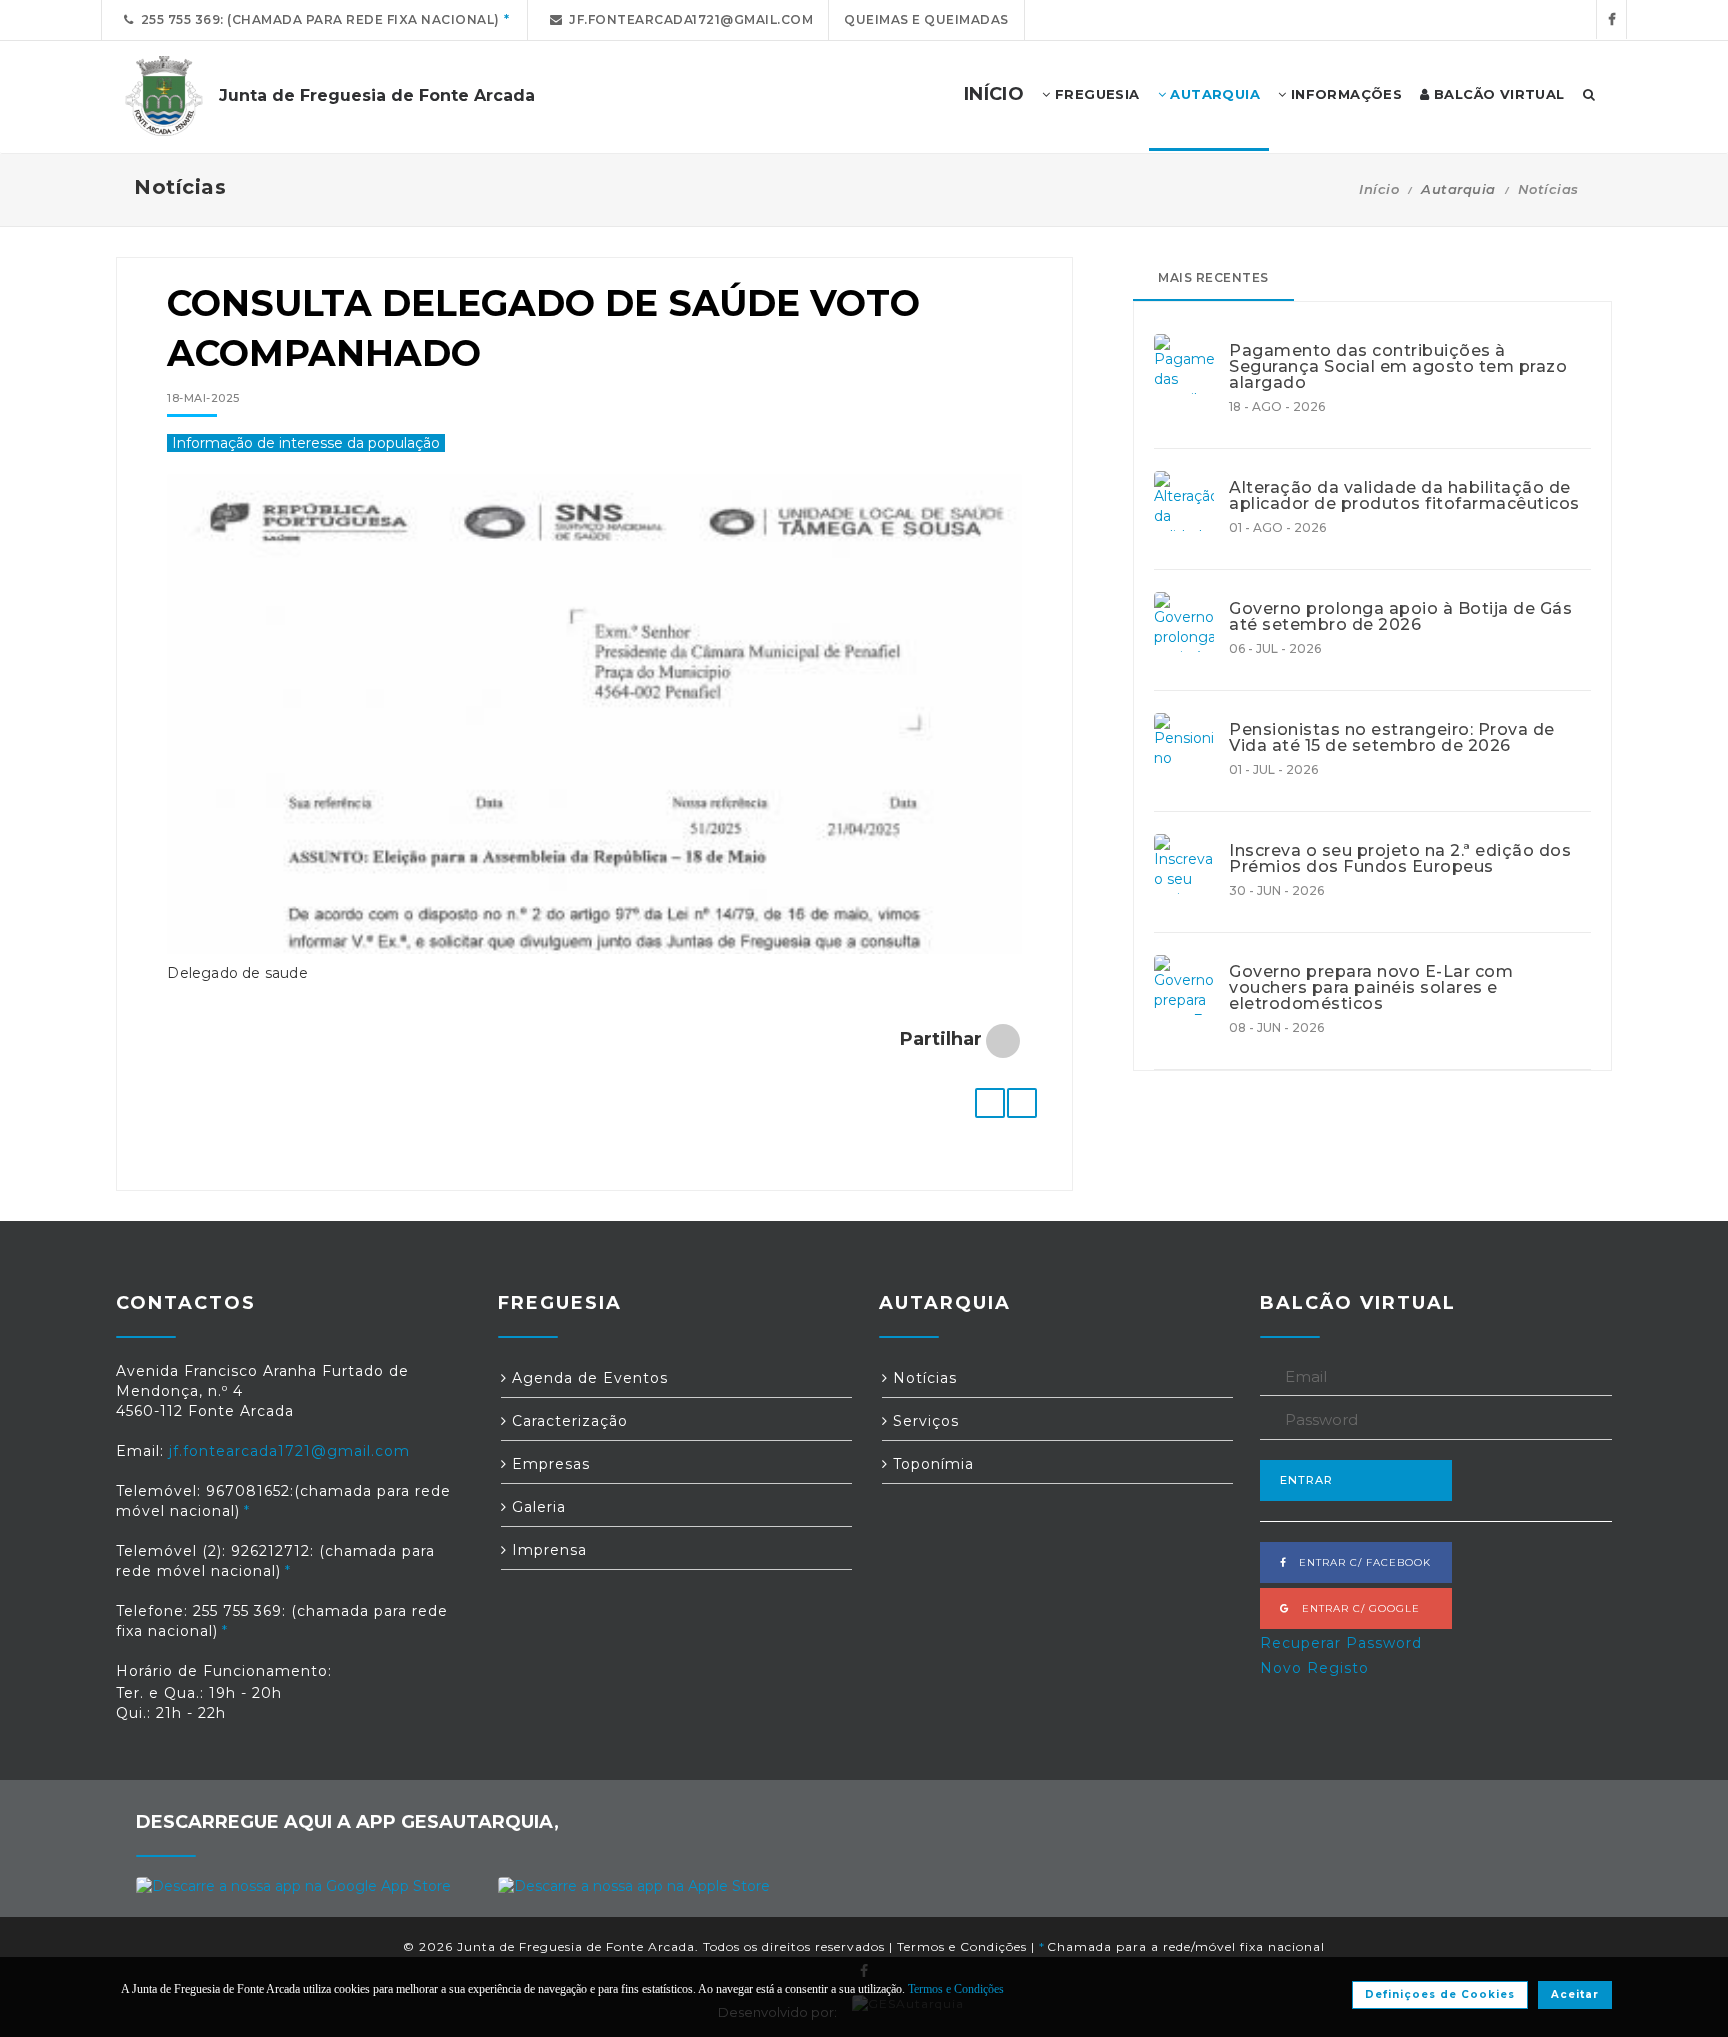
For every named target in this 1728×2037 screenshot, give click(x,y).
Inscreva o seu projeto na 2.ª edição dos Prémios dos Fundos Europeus (1400, 859)
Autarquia (1213, 94)
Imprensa (547, 1550)
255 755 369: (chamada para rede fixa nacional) (317, 19)
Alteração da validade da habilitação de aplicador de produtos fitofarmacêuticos (1404, 496)
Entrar (1306, 1480)
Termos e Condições (962, 1946)
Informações (1344, 94)
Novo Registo (1314, 1668)
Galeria (536, 1507)
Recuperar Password (1341, 1643)
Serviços (923, 1421)
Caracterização (567, 1421)
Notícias (1548, 189)
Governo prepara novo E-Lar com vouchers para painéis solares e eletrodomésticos (1371, 988)
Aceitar (1575, 1994)
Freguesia (1095, 94)
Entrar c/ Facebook (1359, 1562)
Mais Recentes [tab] (1213, 277)
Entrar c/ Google (1355, 1608)
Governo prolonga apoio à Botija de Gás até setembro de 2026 (1400, 617)
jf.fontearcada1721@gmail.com (687, 19)
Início (1379, 189)
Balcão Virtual (1497, 94)
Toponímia (931, 1464)
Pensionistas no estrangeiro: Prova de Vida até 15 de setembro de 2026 (1392, 738)
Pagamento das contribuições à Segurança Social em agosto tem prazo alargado (1398, 367)
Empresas (548, 1464)
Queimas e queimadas (926, 19)
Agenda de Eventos (587, 1378)
